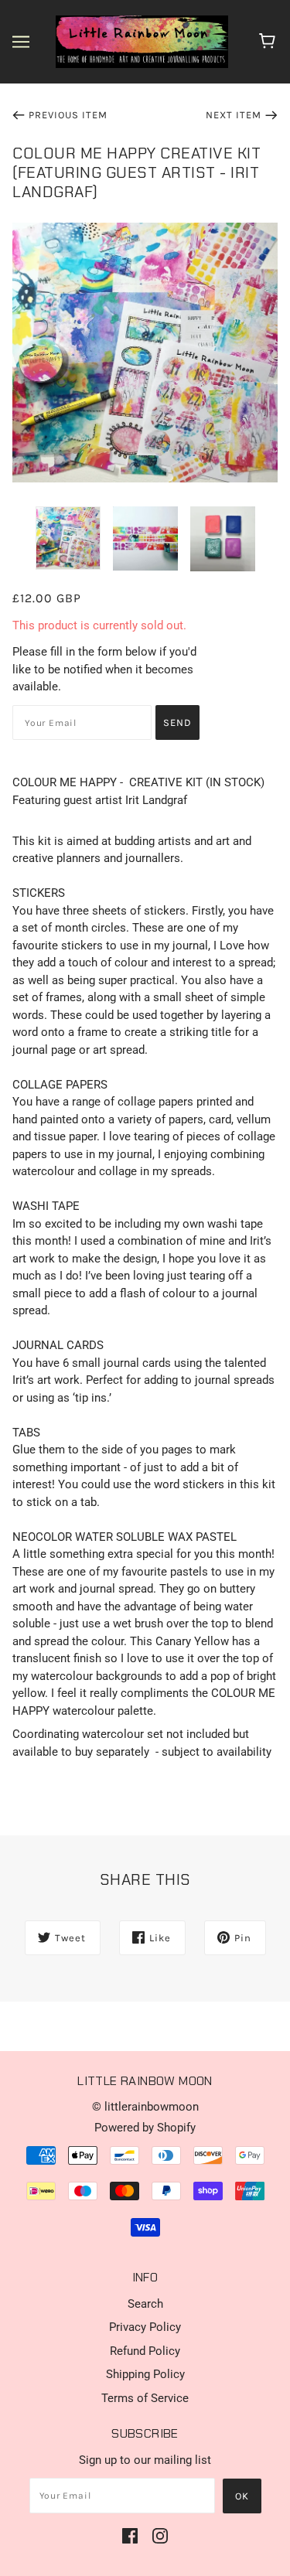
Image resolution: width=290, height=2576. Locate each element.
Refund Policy (145, 2351)
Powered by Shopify (145, 2128)
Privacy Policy (145, 2327)
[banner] (142, 41)
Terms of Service (145, 2398)
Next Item (234, 115)
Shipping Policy (145, 2374)
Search (145, 2304)
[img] (130, 2535)
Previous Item (68, 115)
